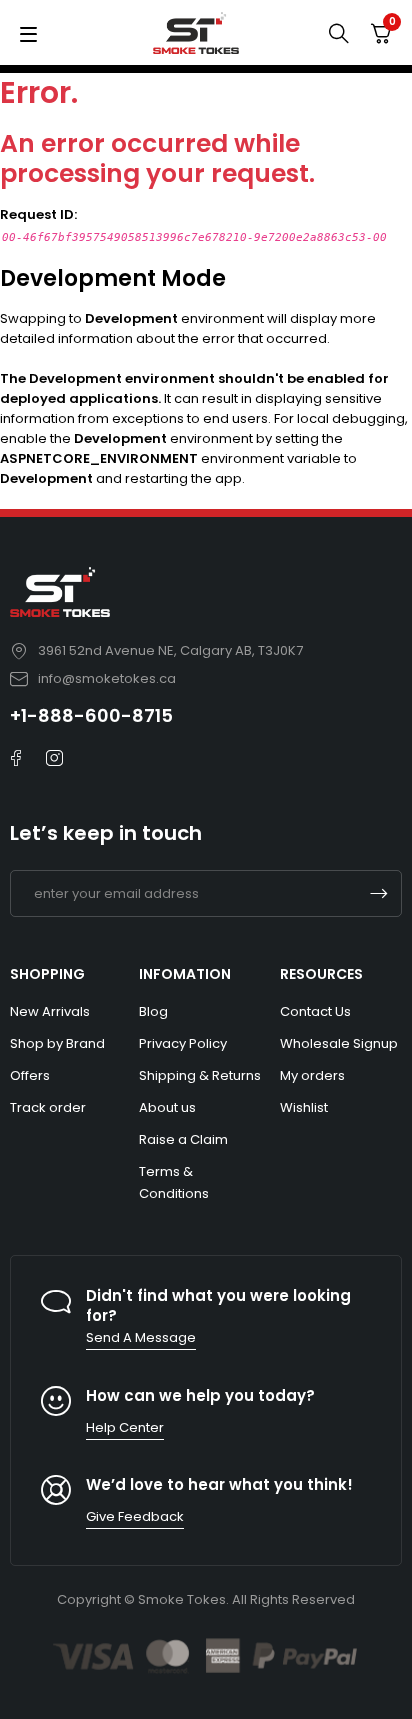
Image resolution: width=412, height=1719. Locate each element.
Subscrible (379, 893)
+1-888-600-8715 (91, 715)
